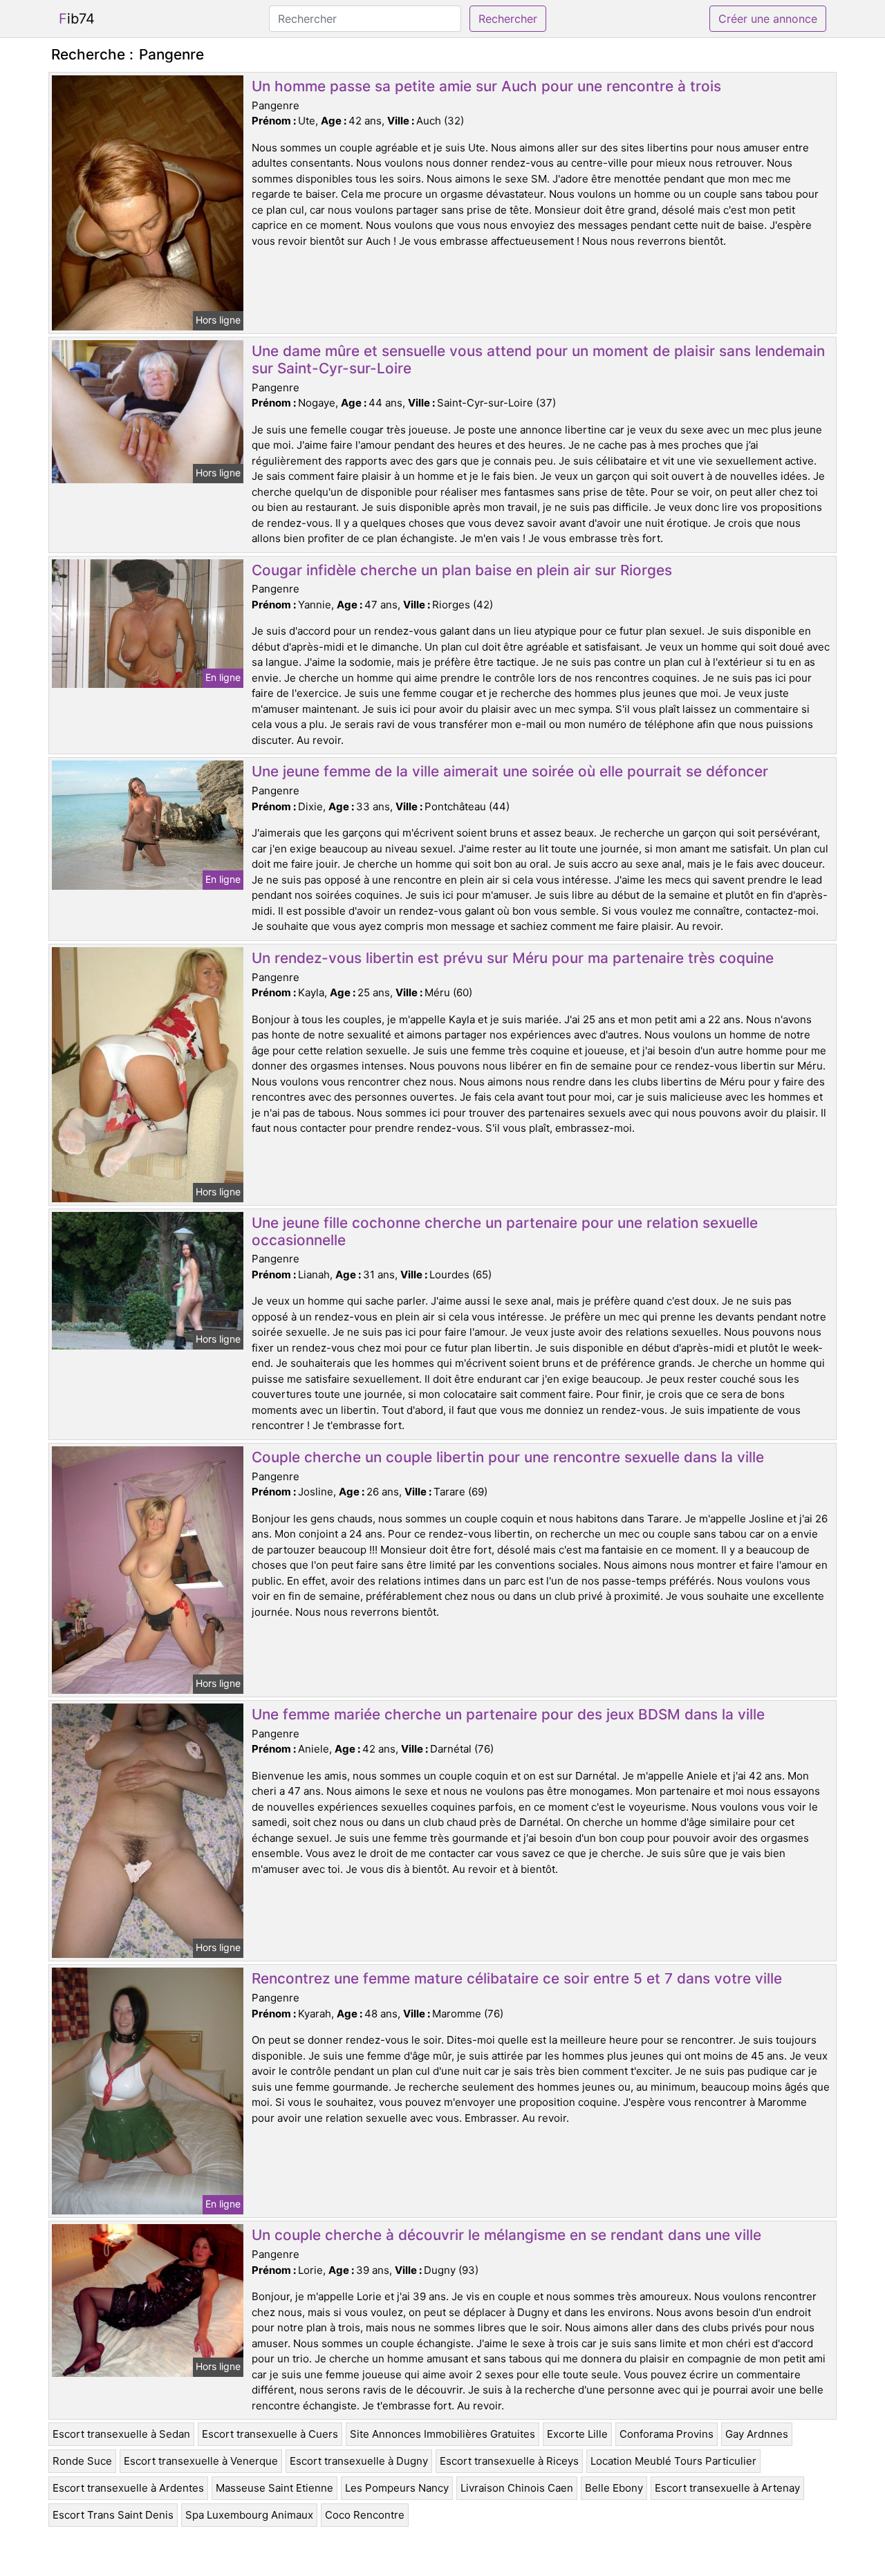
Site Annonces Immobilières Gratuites (442, 2434)
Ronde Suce (82, 2461)
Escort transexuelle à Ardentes (128, 2488)
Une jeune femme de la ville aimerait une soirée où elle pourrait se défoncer (510, 771)
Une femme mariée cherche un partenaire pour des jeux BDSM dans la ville (508, 1714)
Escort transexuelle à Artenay (727, 2488)
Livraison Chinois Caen (517, 2488)
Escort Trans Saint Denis (113, 2515)
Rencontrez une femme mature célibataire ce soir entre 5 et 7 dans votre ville (517, 1978)
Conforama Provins (667, 2434)
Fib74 (77, 19)
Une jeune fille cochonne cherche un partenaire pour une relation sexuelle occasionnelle (505, 1231)
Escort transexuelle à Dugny (359, 2461)
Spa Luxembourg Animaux (249, 2515)
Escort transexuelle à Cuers (270, 2434)
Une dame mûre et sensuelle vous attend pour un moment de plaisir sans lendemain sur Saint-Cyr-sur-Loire (538, 360)
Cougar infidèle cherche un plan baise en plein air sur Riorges (462, 570)
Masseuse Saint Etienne (274, 2488)
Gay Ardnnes (757, 2434)
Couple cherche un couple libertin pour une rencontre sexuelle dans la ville (508, 1457)
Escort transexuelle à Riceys (509, 2461)
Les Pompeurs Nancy (397, 2488)
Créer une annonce (768, 19)
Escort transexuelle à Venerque (201, 2461)
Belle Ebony (614, 2488)
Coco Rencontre (365, 2515)
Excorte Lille (577, 2434)
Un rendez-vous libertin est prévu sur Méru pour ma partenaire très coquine (513, 958)
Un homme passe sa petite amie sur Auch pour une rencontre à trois (486, 86)
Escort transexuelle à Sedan (121, 2434)
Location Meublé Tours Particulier (673, 2461)
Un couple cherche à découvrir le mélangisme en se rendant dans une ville (506, 2235)
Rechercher (508, 19)
